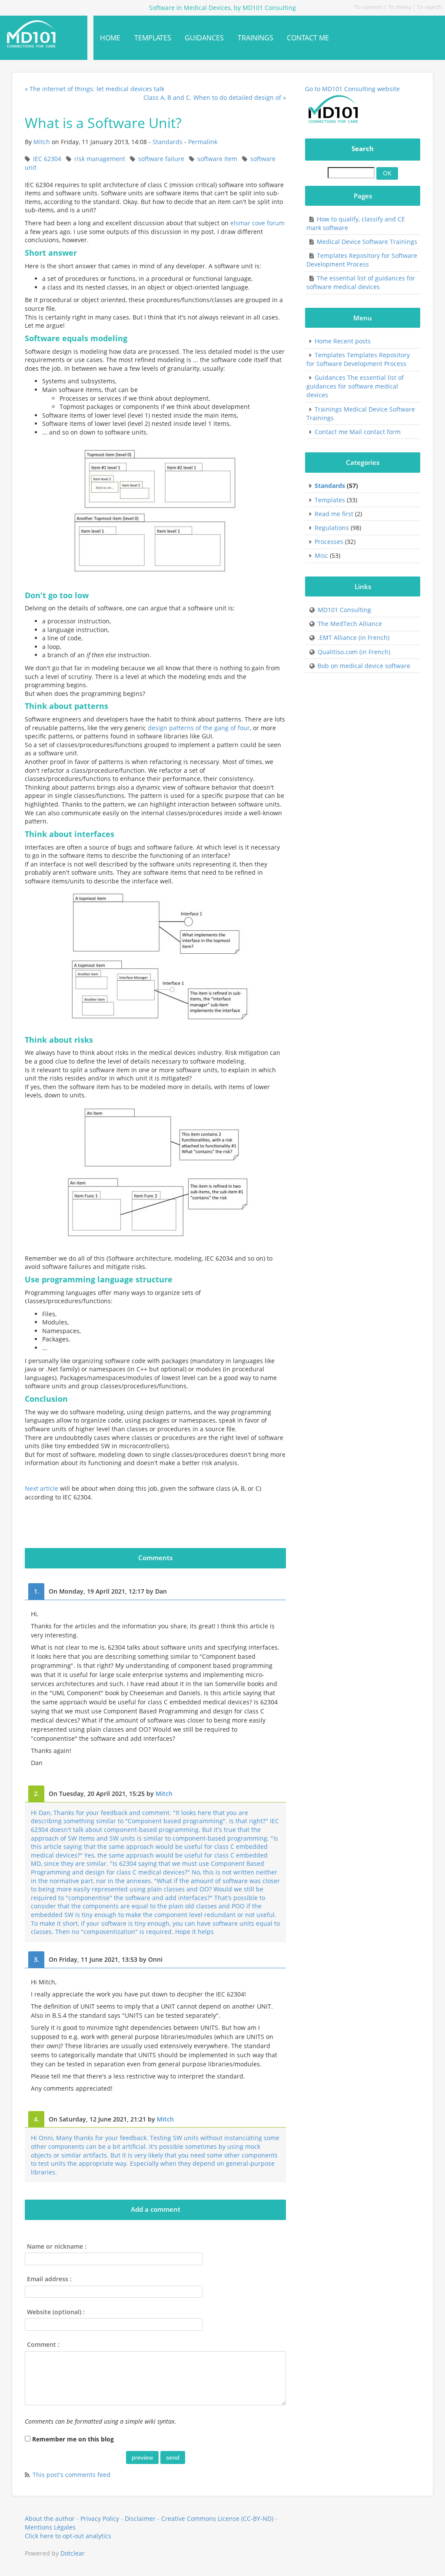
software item (217, 159)
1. (37, 1591)
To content (368, 7)
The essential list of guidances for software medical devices (361, 282)
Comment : (43, 2344)
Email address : (49, 2279)
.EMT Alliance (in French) (354, 637)
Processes (329, 542)
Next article (42, 1488)
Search (363, 149)
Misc (321, 555)
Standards (168, 142)
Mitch (42, 142)
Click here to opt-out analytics (68, 2536)
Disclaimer (140, 2518)
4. (37, 2119)
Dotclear (73, 2553)
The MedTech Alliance (350, 624)
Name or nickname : (57, 2246)
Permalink (203, 142)
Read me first (334, 514)
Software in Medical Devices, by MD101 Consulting (37, 34)
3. (37, 1959)
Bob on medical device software (364, 666)
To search (429, 7)
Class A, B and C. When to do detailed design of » (215, 97)
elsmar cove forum (257, 223)
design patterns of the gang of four (199, 728)
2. (37, 1794)
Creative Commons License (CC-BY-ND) (217, 2518)
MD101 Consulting (344, 610)
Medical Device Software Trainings (367, 242)
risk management (100, 159)
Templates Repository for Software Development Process (362, 260)
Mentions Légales (50, 2527)
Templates (330, 500)
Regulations (332, 528)
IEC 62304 (47, 159)
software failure (161, 159)
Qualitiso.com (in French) (354, 652)
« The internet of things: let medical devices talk (95, 89)
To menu (400, 7)
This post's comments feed (71, 2475)
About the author (50, 2518)
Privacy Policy (100, 2518)
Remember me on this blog (73, 2439)
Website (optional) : (56, 2312)
